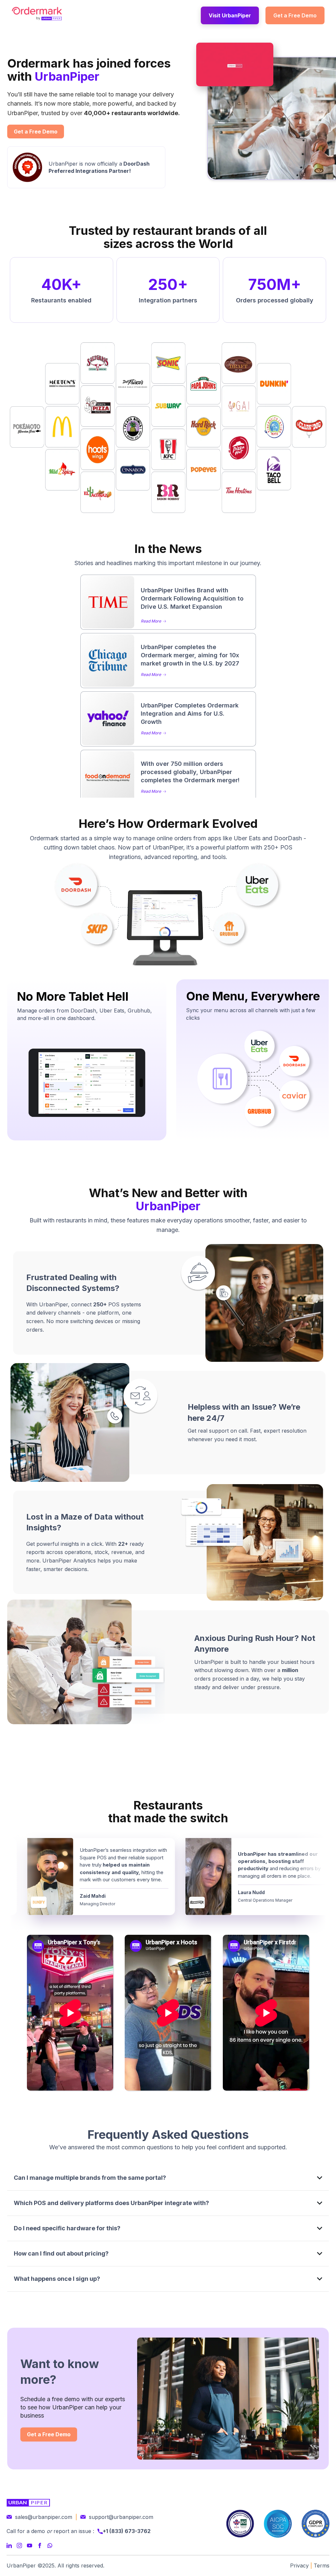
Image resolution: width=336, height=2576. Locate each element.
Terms (322, 2566)
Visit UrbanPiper (230, 15)
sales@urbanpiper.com (44, 2517)
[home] (37, 13)
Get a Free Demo (295, 15)
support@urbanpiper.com (121, 2517)
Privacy (299, 2566)
